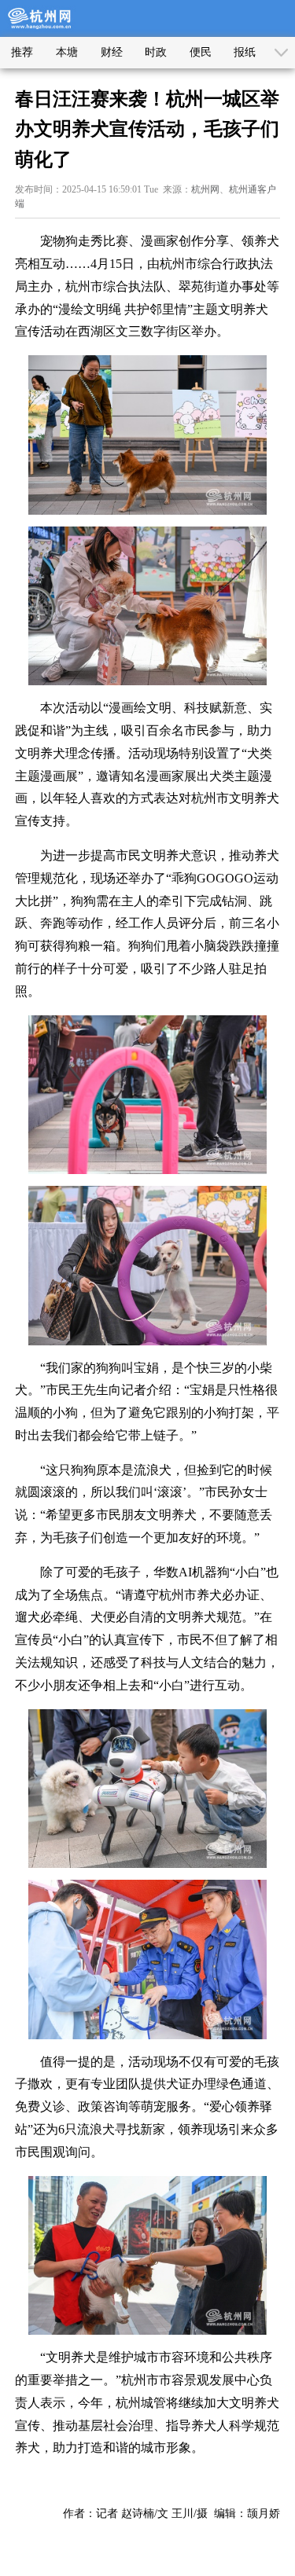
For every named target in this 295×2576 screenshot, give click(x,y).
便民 (201, 52)
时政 (156, 52)
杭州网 (205, 189)
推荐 (22, 52)
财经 (112, 52)
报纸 (245, 52)
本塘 (67, 52)
